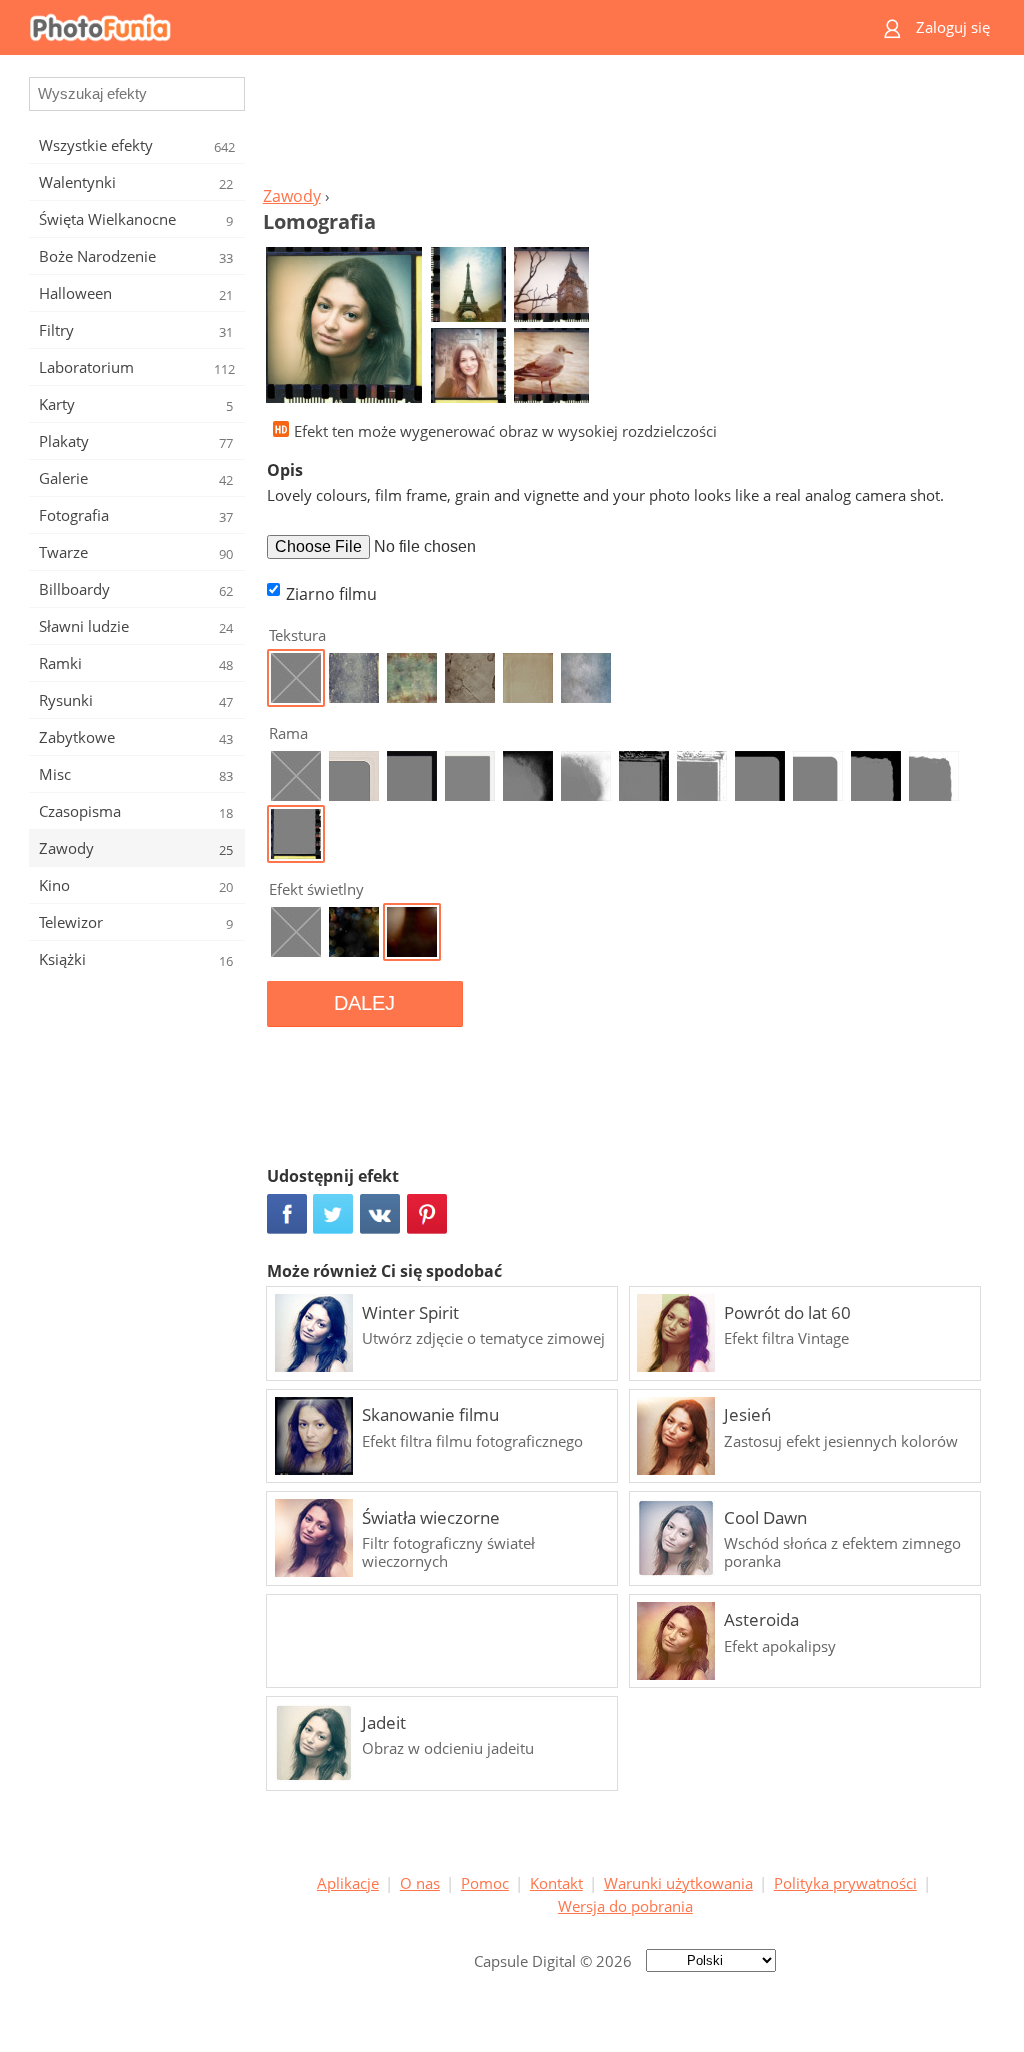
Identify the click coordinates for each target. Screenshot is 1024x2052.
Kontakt (556, 1883)
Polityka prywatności (845, 1883)
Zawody (292, 196)
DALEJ (364, 1003)
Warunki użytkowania (678, 1883)
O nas (420, 1883)
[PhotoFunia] (435, 27)
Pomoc (485, 1883)
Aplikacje (348, 1883)
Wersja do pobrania (625, 1906)
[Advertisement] (625, 126)
